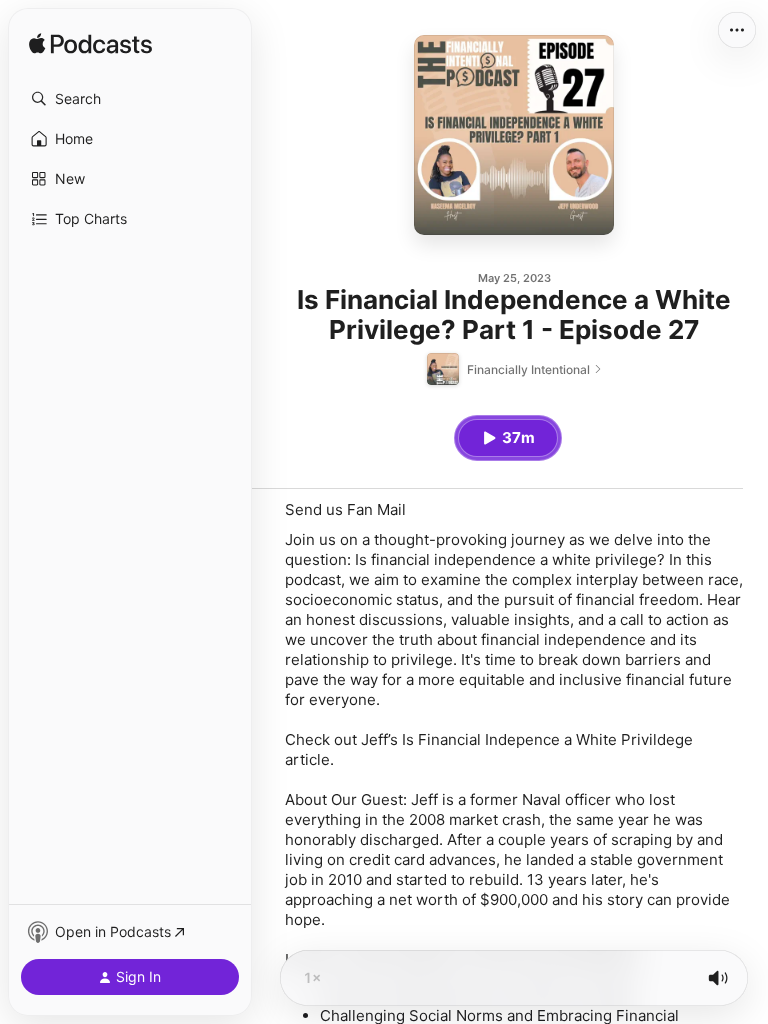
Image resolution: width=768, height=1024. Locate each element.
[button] (130, 99)
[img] (90, 45)
